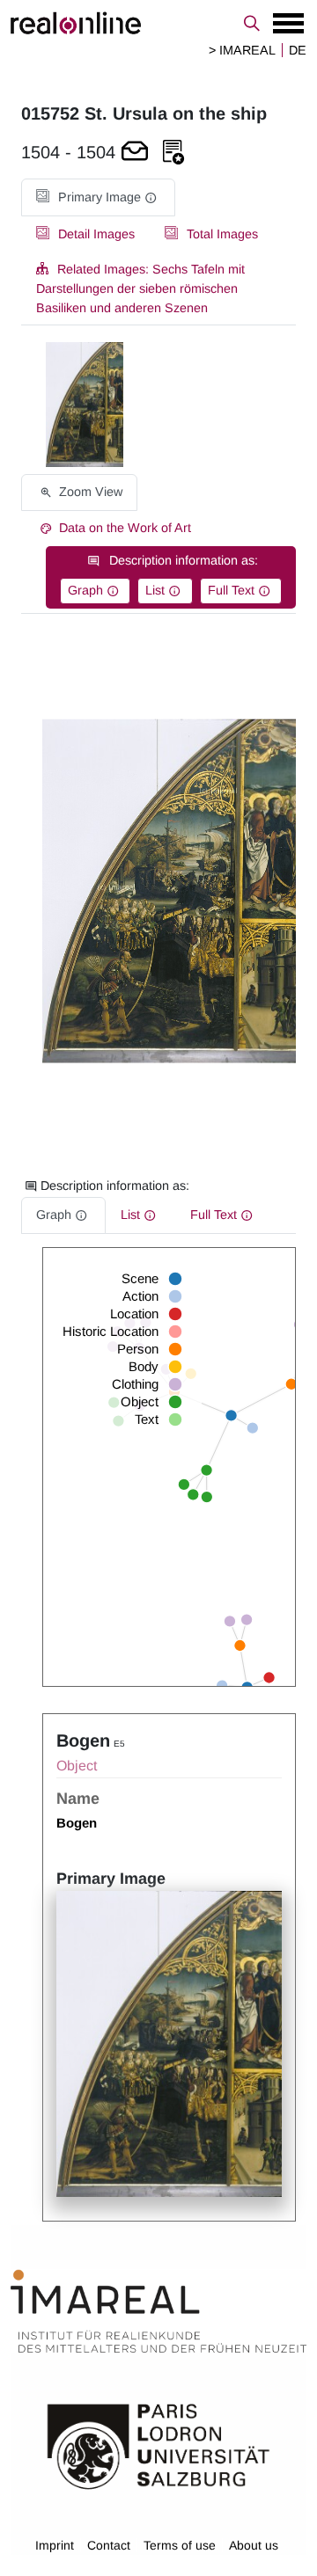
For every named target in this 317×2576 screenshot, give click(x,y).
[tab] (98, 197)
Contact (109, 2545)
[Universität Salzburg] (158, 2445)
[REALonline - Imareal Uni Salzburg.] (158, 23)
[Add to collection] (173, 153)
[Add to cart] (135, 153)
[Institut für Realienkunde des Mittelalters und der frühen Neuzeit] (158, 2311)
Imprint (55, 2545)
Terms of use (180, 2545)
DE (298, 50)
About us (254, 2545)
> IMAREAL (242, 50)
